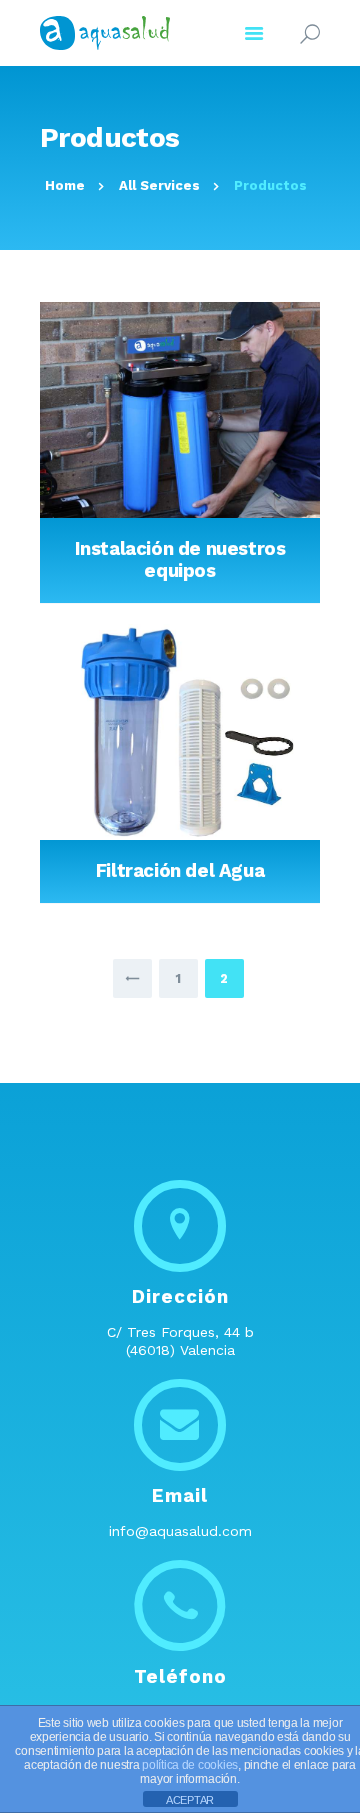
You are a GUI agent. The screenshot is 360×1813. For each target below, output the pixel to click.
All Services (159, 185)
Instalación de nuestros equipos (180, 560)
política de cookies (190, 1765)
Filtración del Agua (180, 871)
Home (65, 185)
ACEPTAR (190, 1800)
